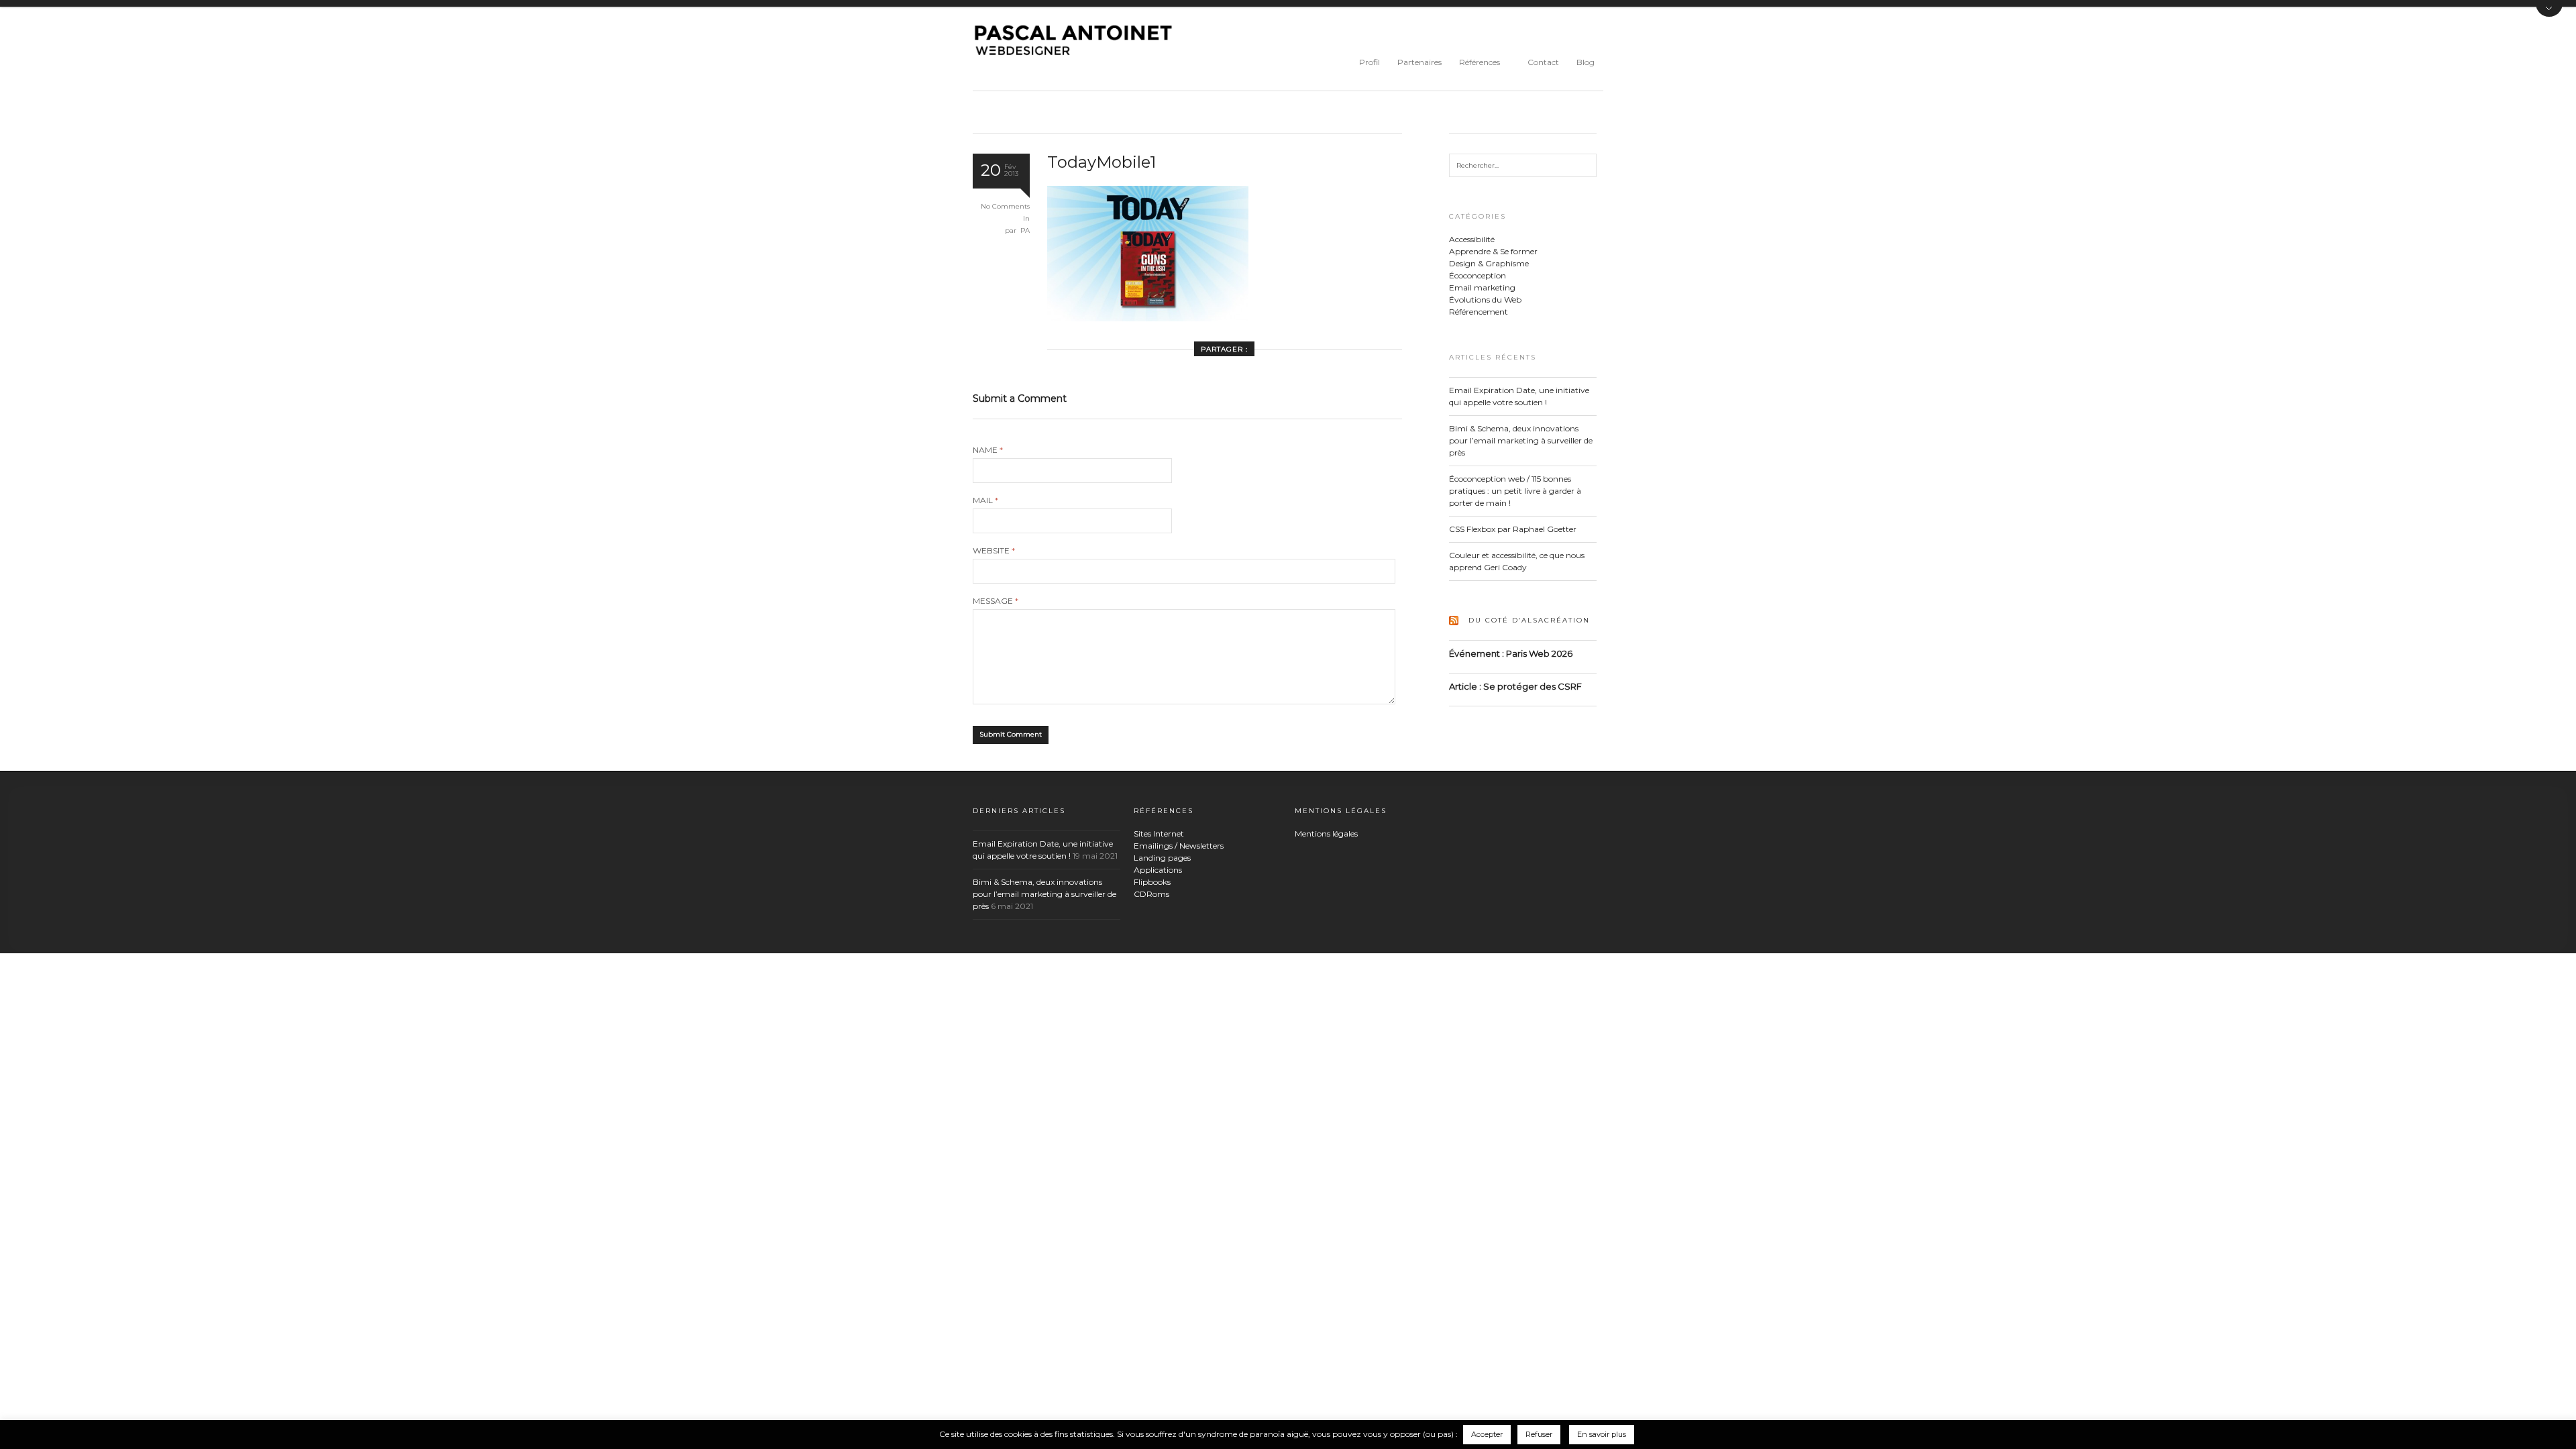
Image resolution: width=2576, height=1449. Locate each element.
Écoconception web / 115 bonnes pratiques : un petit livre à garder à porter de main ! (1515, 491)
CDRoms (1151, 894)
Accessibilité (1472, 239)
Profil (1370, 62)
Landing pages (1162, 858)
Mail (985, 500)
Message (996, 601)
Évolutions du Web (1485, 300)
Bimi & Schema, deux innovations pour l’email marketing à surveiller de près (1521, 440)
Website (994, 551)
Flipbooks (1152, 882)
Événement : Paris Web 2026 (1511, 653)
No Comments (1005, 206)
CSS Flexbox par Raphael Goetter (1513, 529)
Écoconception (1478, 275)
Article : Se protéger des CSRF (1515, 686)
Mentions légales (1326, 834)
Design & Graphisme (1489, 263)
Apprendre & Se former (1493, 251)
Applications (1158, 870)
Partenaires (1419, 62)
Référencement (1479, 312)
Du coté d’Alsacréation (1529, 620)
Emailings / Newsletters (1179, 846)
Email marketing (1482, 287)
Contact (1543, 62)
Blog (1586, 62)
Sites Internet (1159, 834)
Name (988, 450)
